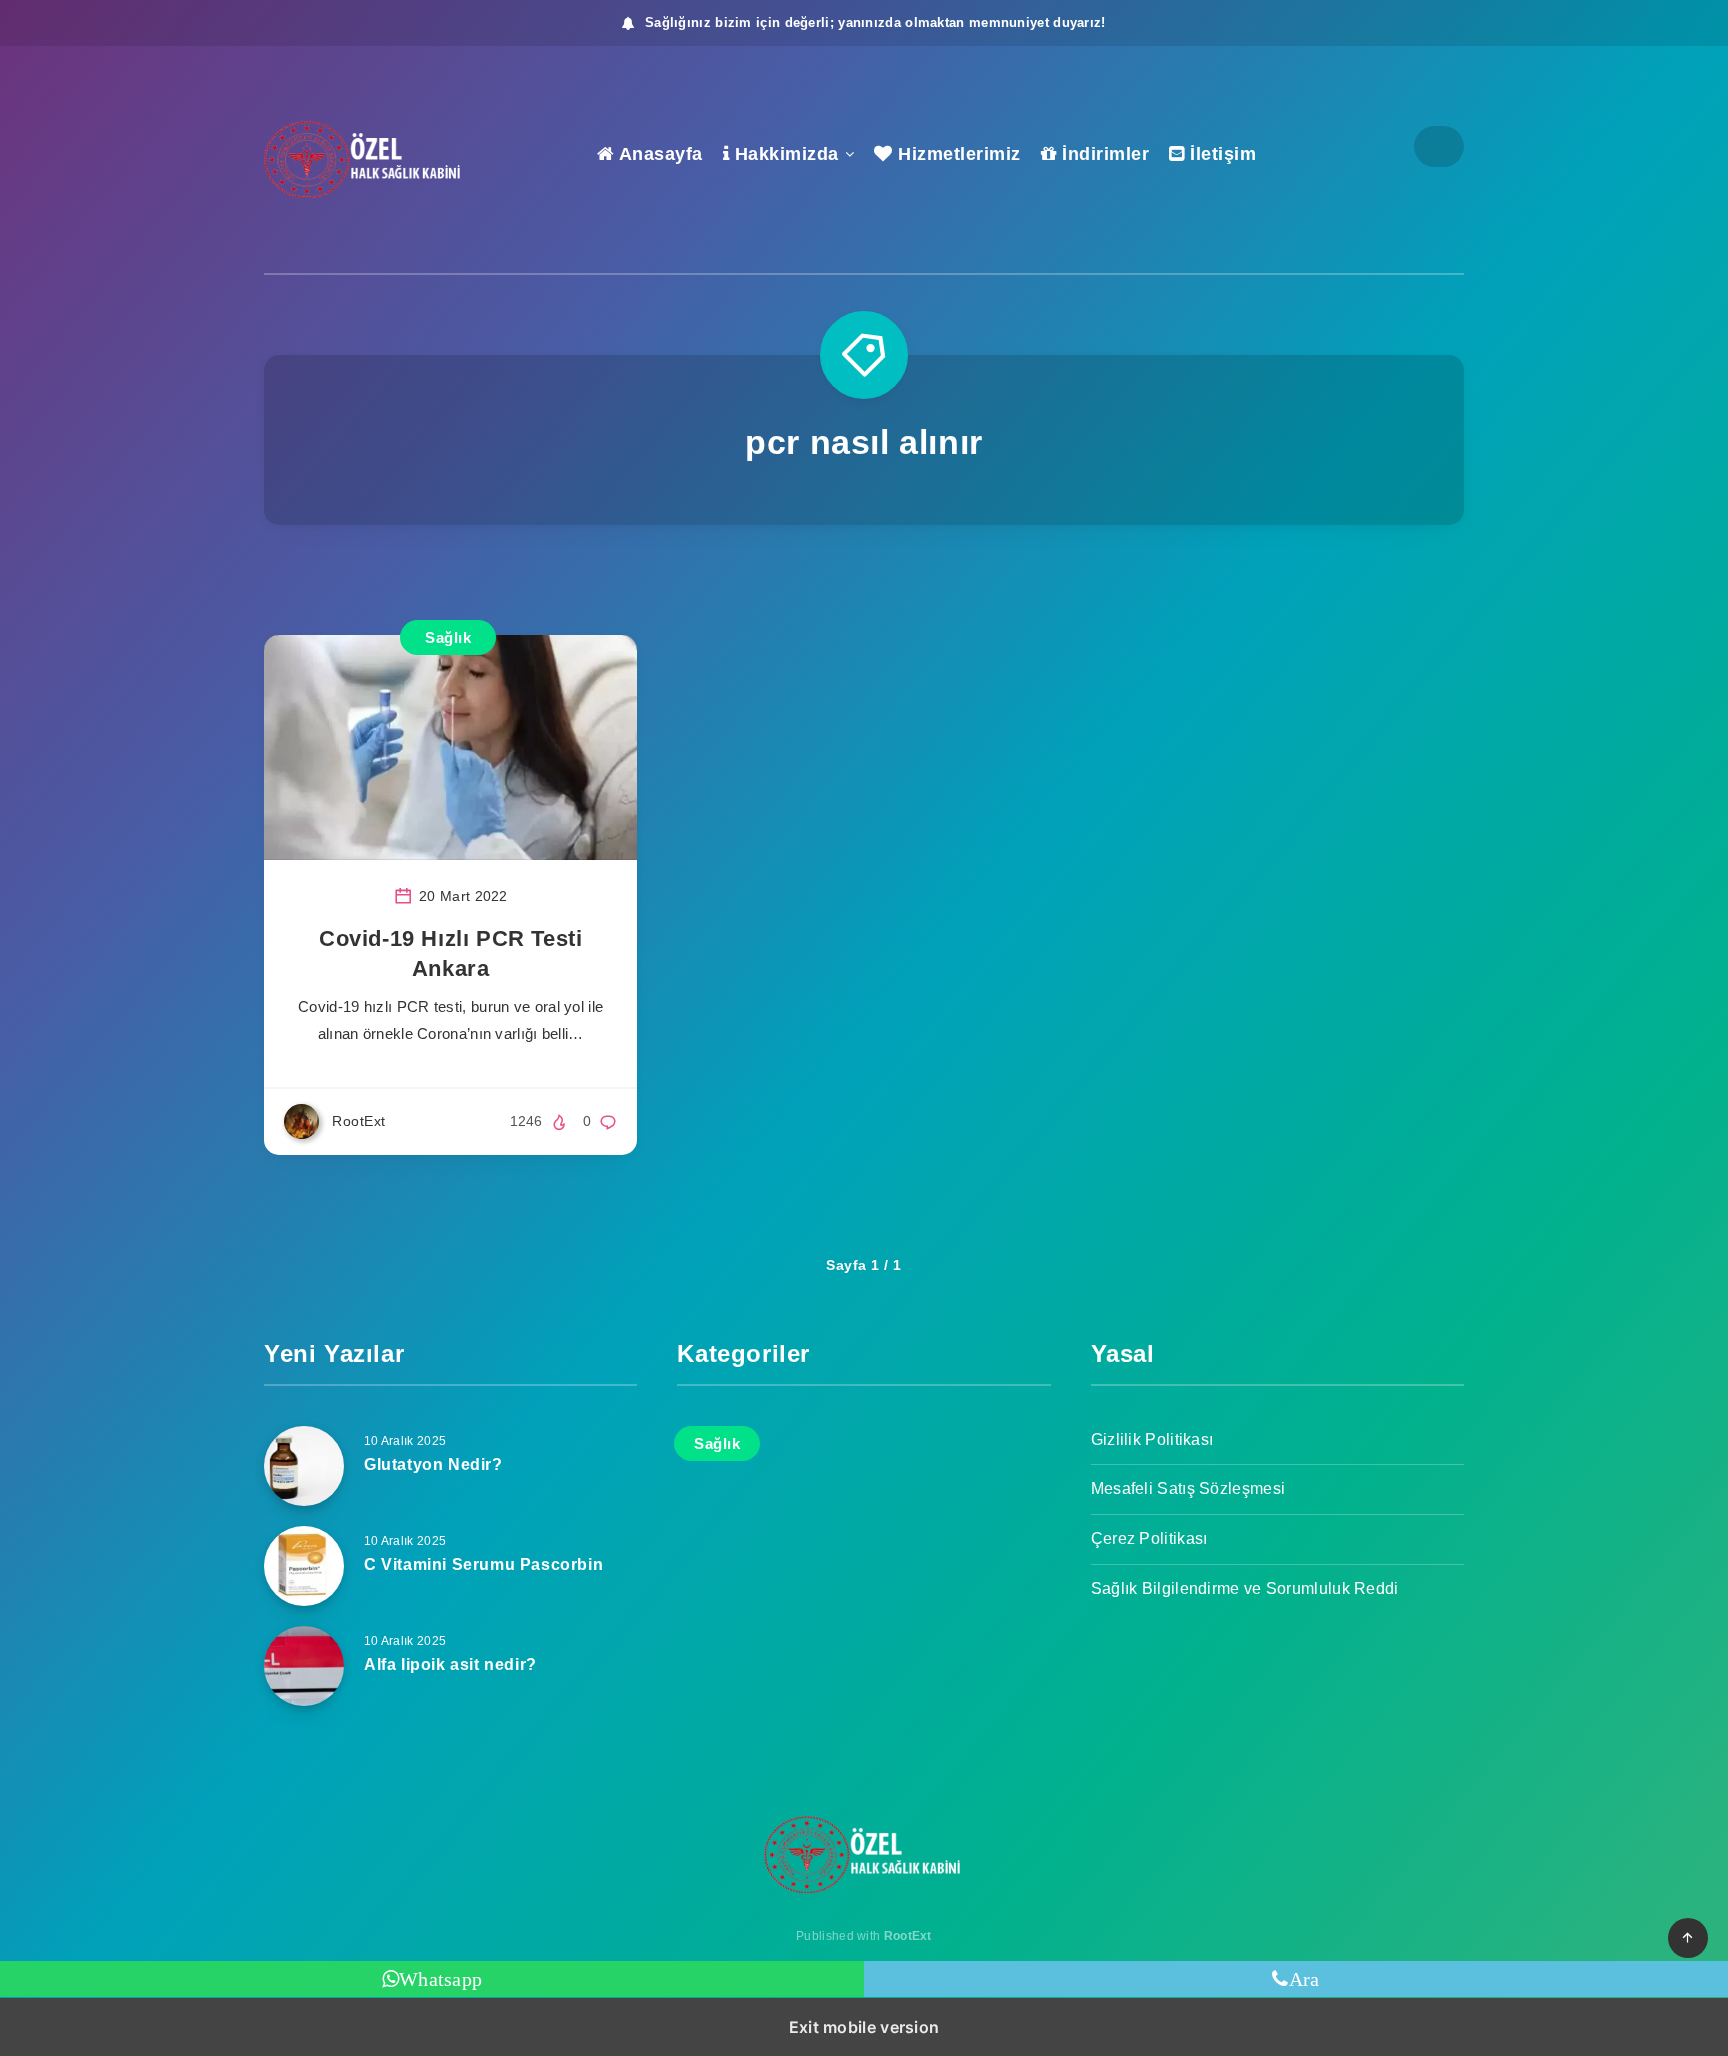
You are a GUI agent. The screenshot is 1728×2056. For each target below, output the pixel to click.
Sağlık (448, 637)
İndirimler (1103, 154)
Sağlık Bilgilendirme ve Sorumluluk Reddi (1245, 1588)
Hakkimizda (784, 154)
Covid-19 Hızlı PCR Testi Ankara (450, 953)
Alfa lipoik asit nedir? (450, 1664)
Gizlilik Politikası (1152, 1439)
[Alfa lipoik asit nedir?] (304, 1666)
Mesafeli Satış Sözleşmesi (1188, 1488)
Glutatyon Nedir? (433, 1464)
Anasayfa (658, 154)
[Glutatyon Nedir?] (304, 1466)
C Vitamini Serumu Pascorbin (483, 1564)
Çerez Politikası (1149, 1538)
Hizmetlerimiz (957, 154)
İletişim (1220, 154)
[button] (1688, 1938)
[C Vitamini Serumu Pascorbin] (304, 1566)
